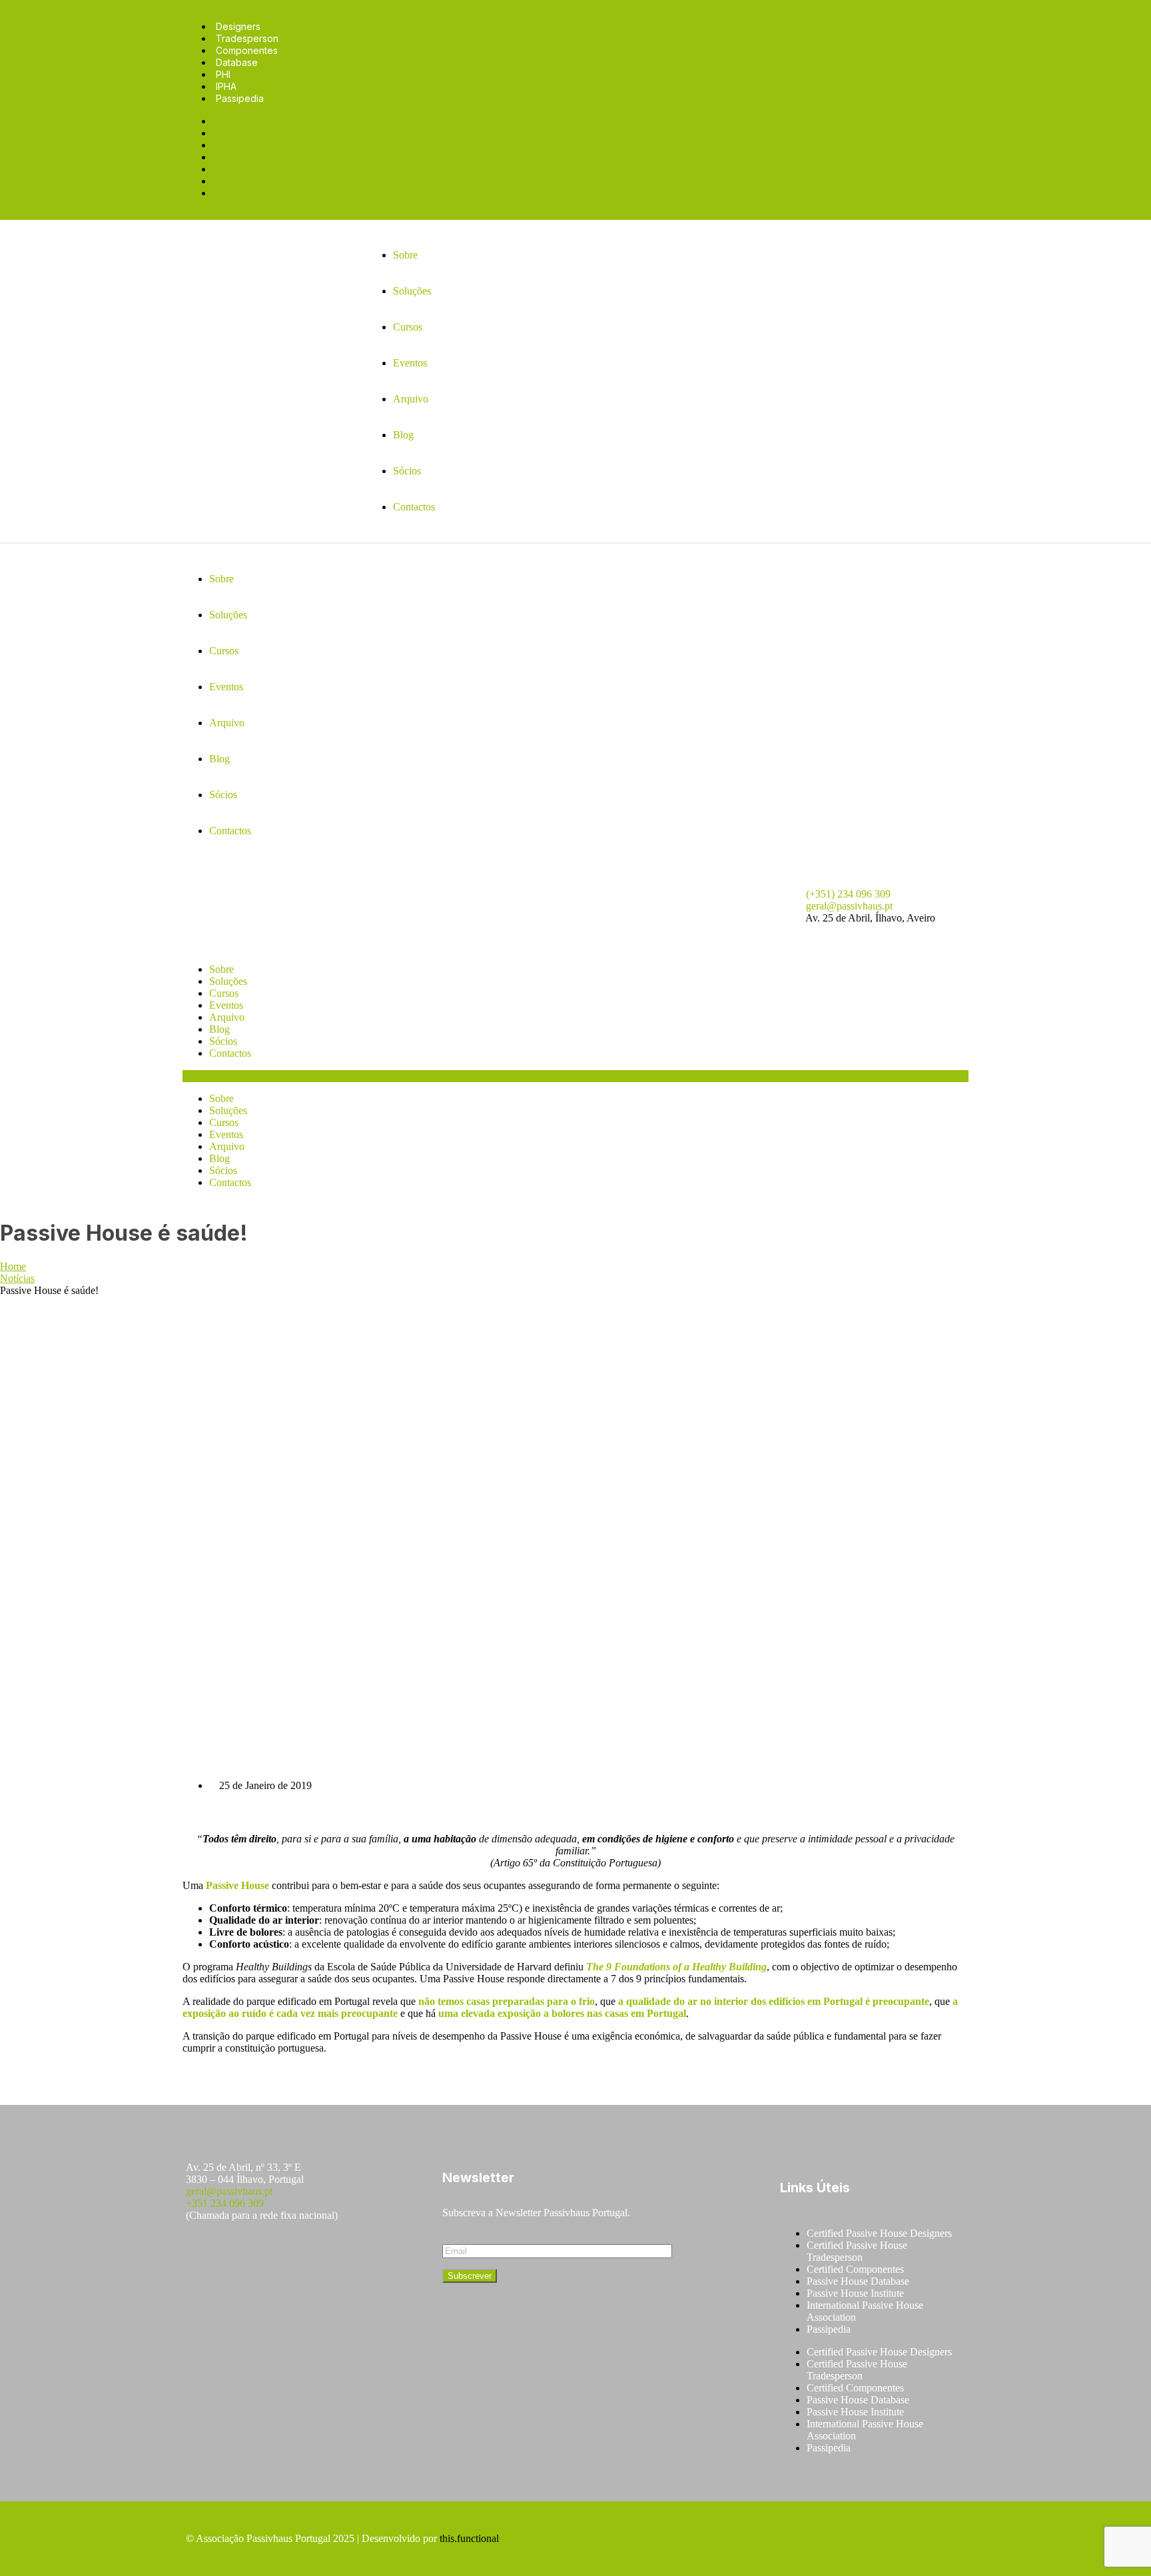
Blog (219, 1029)
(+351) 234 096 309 (848, 894)
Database (237, 62)
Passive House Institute (855, 2293)
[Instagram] (242, 2254)
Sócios (223, 1041)
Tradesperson (247, 38)
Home (13, 1266)
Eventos (226, 1005)
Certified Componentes (855, 2269)
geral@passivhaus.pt (849, 906)
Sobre (221, 969)
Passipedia (240, 98)
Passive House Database (858, 2281)
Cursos (224, 993)
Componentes (247, 50)
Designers (238, 26)
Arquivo (227, 1017)
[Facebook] (202, 2254)
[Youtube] (281, 2254)
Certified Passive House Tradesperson (857, 2251)
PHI (223, 74)
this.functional (469, 2538)
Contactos (230, 1053)
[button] (575, 1076)
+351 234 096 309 (225, 2203)
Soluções (228, 981)
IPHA (226, 86)
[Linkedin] (320, 2254)
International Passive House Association (865, 2311)
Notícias (17, 1278)
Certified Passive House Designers (879, 2233)
